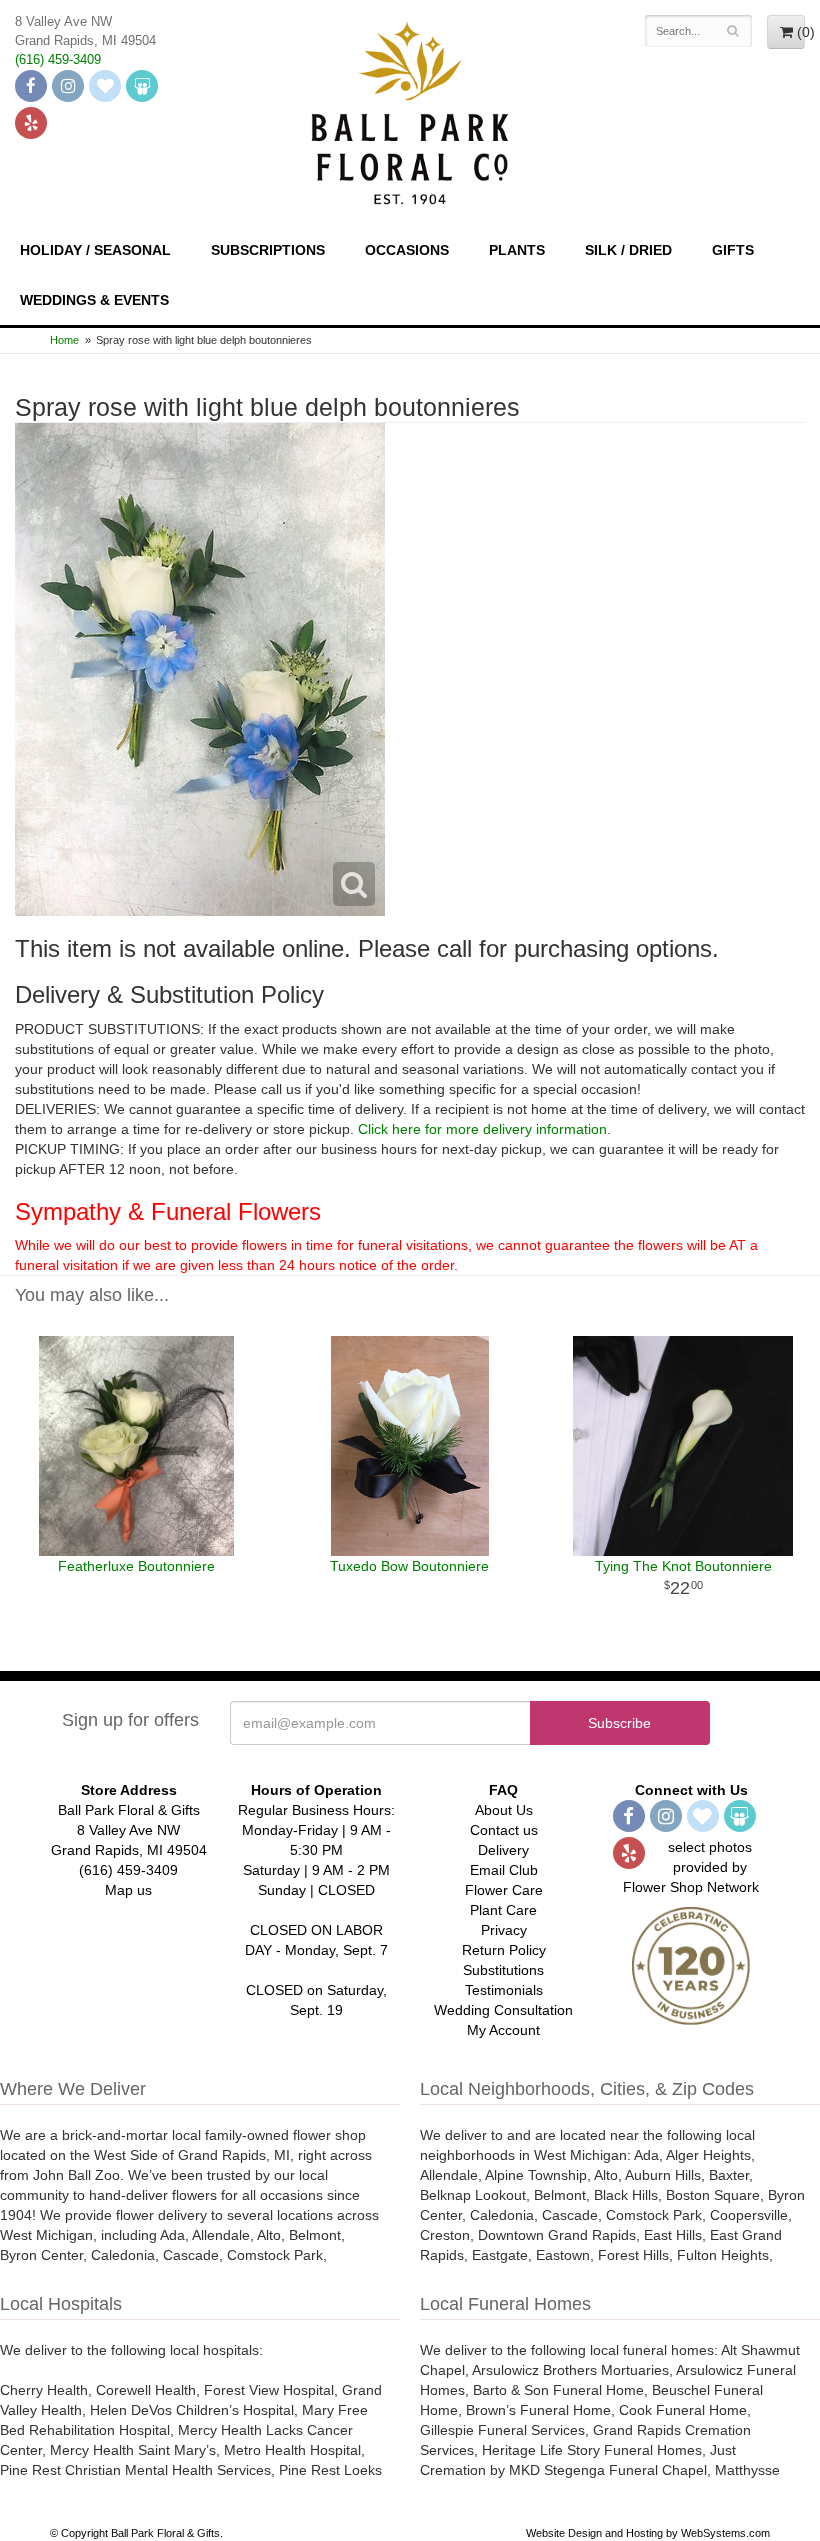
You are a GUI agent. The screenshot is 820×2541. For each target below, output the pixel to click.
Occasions (407, 250)
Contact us (504, 1830)
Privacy (504, 1930)
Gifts (733, 250)
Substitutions (503, 1970)
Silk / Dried (628, 250)
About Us (504, 1810)
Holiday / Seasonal (95, 250)
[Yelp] (31, 123)
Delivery (503, 1850)
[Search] (732, 31)
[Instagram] (68, 86)
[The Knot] (105, 86)
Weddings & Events (94, 300)
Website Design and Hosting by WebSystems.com (648, 2533)
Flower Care (504, 1890)
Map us (128, 1890)
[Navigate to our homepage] (410, 111)
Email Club (504, 1870)
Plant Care (503, 1910)
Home (64, 340)
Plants (517, 250)
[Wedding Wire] (142, 86)
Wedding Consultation (503, 2010)
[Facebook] (31, 86)
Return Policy (504, 1950)
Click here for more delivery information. (484, 1129)
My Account (503, 2030)
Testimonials (504, 1990)
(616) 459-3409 (58, 60)
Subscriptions (268, 250)
